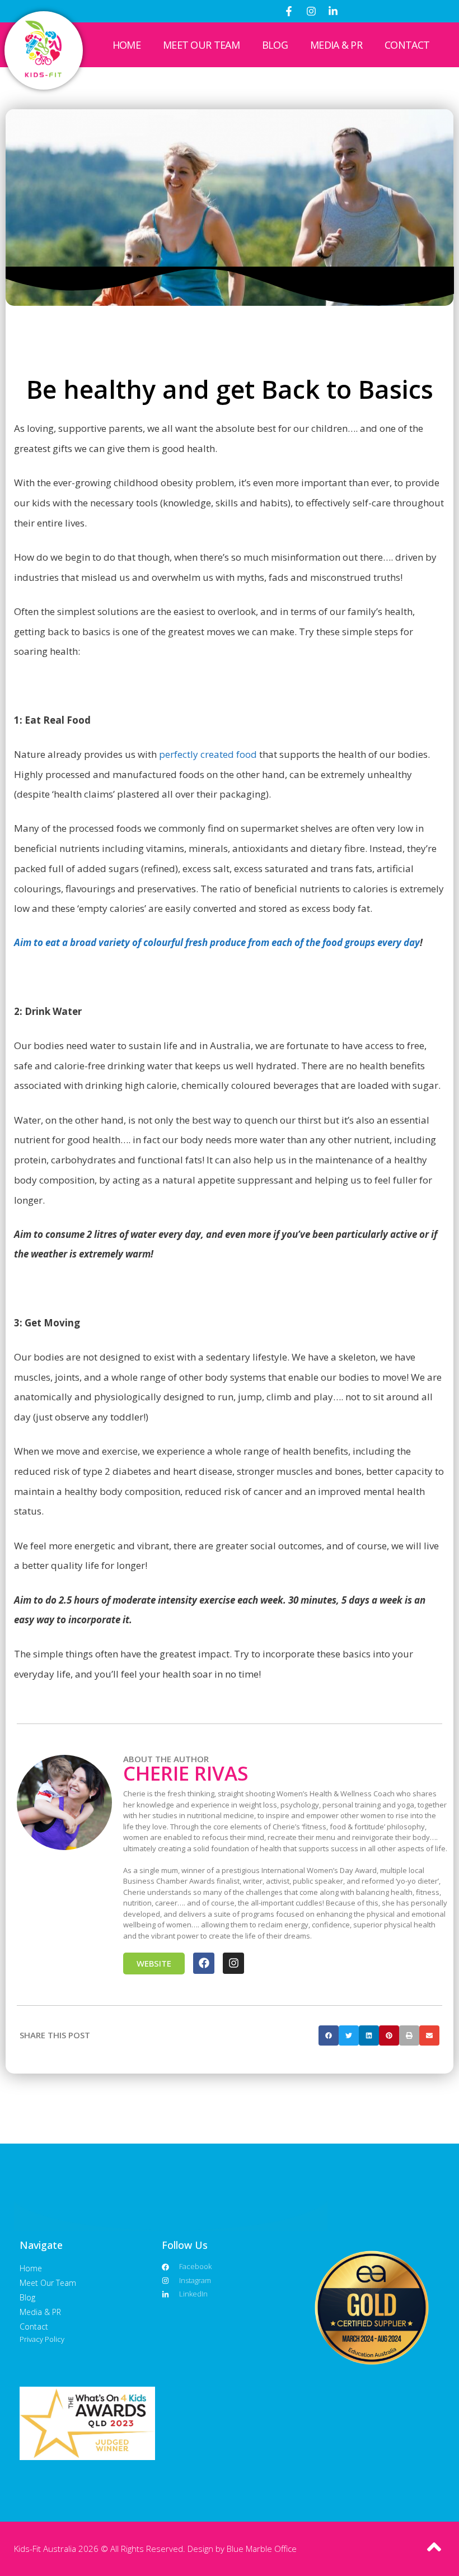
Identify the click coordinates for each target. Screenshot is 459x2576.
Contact (407, 45)
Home (127, 45)
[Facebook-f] (289, 11)
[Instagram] (311, 11)
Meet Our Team (201, 45)
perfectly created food (208, 754)
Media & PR (336, 45)
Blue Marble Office (262, 2549)
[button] (329, 2035)
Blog (275, 45)
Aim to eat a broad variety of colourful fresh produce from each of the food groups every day (217, 942)
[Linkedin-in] (333, 11)
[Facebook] (204, 1963)
